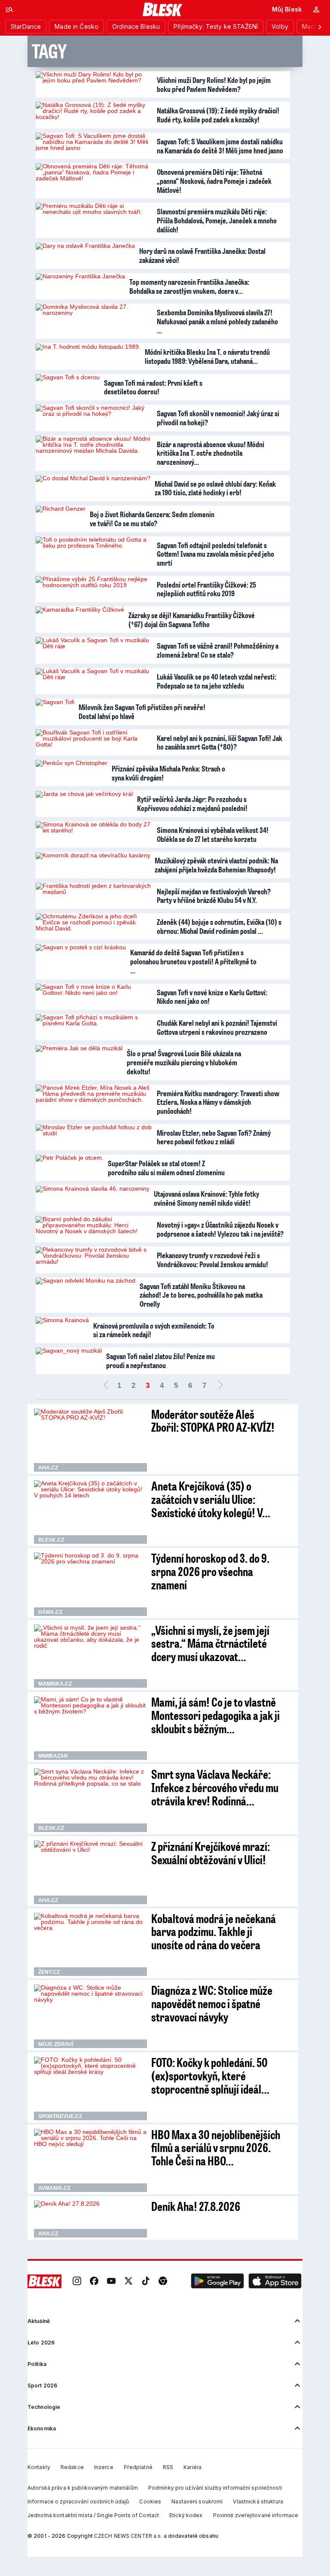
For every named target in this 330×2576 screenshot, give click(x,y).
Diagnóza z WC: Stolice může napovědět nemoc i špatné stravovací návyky (212, 2003)
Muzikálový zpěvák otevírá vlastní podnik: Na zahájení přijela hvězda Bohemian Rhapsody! (216, 865)
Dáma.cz (50, 1612)
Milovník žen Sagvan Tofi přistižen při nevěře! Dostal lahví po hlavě (142, 712)
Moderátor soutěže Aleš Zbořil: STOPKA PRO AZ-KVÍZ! (213, 1421)
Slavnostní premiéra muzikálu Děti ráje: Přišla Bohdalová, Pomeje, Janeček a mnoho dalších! (217, 220)
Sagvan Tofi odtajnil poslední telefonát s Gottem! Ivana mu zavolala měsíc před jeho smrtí (215, 554)
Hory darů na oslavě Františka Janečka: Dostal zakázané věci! (202, 255)
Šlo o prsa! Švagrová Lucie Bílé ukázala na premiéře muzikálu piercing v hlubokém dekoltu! (184, 1062)
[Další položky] (320, 27)
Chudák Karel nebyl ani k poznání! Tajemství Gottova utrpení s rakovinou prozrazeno (217, 1027)
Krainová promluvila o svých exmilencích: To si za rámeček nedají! (154, 1330)
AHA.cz (48, 1468)
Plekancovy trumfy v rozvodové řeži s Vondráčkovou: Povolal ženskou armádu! (212, 1260)
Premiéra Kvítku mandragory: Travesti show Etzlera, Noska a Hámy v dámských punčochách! (218, 1102)
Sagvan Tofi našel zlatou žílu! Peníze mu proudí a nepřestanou (160, 1361)
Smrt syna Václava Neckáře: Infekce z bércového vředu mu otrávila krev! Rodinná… (215, 1787)
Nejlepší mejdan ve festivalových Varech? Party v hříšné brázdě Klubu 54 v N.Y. (214, 896)
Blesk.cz (51, 1540)
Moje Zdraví (56, 2044)
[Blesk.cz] (163, 9)
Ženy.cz (49, 1972)
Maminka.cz (55, 1684)
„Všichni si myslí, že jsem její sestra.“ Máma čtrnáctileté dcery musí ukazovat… (210, 1643)
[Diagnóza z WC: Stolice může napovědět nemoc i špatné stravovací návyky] (90, 2016)
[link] (77, 2281)
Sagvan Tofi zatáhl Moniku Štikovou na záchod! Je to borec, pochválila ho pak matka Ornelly (201, 1295)
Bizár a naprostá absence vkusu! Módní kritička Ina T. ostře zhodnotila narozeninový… (211, 453)
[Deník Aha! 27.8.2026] (90, 2219)
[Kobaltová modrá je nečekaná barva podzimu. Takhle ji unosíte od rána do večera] (90, 1945)
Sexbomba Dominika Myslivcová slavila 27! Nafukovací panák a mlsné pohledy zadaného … (217, 321)
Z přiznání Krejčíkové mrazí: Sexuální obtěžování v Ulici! (211, 1853)
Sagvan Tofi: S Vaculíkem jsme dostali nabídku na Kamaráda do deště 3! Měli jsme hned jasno (220, 146)
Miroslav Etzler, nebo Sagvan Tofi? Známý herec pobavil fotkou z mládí (214, 1137)
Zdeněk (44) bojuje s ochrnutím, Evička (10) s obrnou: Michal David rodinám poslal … (219, 926)
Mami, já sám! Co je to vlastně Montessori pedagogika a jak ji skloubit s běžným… (215, 1715)
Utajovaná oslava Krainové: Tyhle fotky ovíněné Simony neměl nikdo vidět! (206, 1198)
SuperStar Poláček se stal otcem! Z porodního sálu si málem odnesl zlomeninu (166, 1168)
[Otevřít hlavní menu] (9, 9)
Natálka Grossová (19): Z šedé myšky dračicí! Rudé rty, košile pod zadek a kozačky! (218, 115)
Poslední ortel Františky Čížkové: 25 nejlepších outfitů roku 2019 (206, 589)
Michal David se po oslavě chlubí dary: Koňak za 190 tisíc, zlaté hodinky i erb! (215, 488)
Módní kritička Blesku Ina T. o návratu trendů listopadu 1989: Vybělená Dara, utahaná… (207, 356)
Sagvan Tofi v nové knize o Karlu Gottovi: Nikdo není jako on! (212, 997)
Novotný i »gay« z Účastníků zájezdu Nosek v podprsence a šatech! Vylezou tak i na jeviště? (220, 1229)
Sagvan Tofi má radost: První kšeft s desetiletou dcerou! (153, 387)
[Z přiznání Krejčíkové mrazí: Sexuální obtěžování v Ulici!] (90, 1872)
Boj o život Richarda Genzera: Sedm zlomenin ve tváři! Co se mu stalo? (152, 519)
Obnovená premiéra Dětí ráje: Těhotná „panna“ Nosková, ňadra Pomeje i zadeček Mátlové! (214, 181)
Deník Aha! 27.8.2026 (196, 2206)
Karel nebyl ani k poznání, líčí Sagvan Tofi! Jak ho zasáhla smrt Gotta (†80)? (220, 742)
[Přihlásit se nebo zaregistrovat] (316, 9)
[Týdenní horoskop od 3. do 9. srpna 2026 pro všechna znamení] (90, 1584)
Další (220, 1386)
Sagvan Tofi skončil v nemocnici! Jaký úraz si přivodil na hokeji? (218, 418)
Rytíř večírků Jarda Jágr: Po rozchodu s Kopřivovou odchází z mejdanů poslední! (192, 803)
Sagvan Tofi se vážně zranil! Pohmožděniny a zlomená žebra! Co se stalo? (218, 650)
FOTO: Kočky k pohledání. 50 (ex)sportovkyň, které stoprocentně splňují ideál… (210, 2075)
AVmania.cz (54, 2188)
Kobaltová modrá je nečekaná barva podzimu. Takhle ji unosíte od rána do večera (214, 1931)
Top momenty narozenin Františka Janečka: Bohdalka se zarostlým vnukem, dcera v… (189, 286)
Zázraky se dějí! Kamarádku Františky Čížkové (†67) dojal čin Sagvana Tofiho (192, 620)
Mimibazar (53, 1756)
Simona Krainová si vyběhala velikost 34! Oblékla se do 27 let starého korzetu (213, 834)
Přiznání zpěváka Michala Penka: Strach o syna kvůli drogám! (168, 773)
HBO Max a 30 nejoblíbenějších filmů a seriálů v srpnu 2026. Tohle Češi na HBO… (216, 2148)
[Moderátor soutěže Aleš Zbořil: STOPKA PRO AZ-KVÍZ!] (90, 1440)
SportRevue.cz (60, 2116)
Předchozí (106, 1386)
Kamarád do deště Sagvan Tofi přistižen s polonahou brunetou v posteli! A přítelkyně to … (193, 961)
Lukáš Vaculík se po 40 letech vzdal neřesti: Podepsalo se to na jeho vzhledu (217, 681)
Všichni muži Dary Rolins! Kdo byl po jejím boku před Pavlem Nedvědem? (214, 84)
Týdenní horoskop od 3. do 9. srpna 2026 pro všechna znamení (210, 1571)
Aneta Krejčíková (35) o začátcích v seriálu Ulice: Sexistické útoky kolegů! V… (211, 1499)
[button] (217, 2281)
